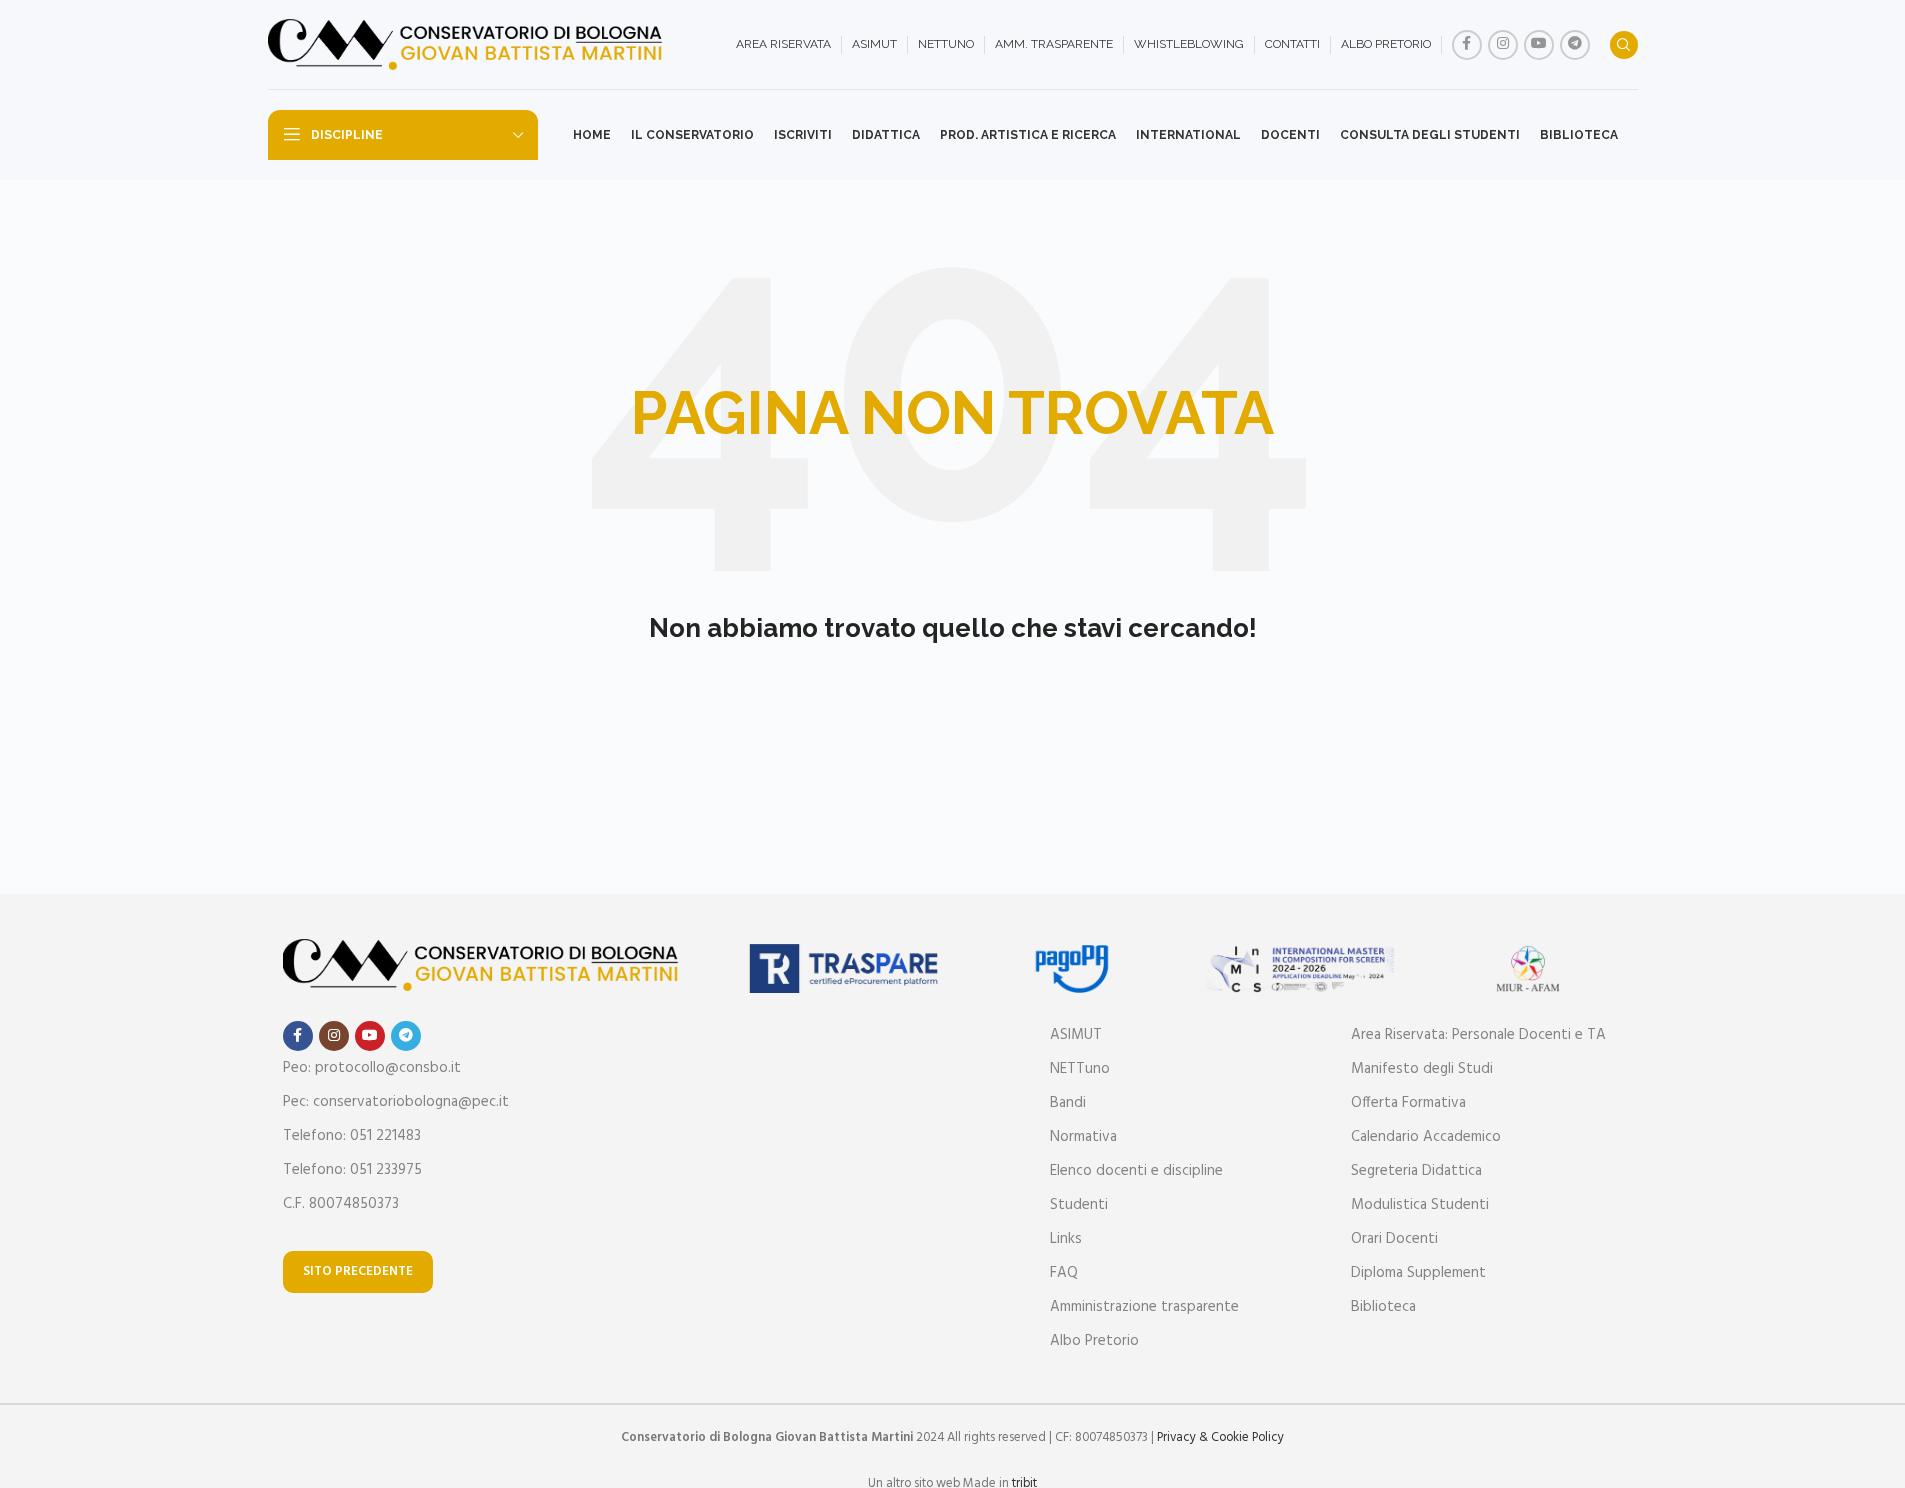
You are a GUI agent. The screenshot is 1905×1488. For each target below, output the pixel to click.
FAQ (1064, 1273)
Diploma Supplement (1418, 1273)
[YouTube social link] (1539, 45)
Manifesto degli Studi (1422, 1069)
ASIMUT (1076, 1035)
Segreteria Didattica (1416, 1171)
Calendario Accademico (1426, 1137)
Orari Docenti (1394, 1239)
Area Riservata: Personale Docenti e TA (1478, 1035)
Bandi (1068, 1103)
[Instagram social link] (1503, 45)
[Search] (1624, 45)
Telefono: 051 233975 (352, 1170)
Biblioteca (1383, 1307)
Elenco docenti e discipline (1136, 1171)
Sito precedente (358, 1271)
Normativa (1083, 1137)
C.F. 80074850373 (341, 1204)
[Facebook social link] (1467, 45)
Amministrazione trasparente (1144, 1307)
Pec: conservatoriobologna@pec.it (396, 1102)
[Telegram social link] (1575, 45)
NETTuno (1080, 1069)
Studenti (1079, 1205)
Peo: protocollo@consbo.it (372, 1068)
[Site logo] (468, 45)
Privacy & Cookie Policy (1220, 1437)
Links (1066, 1239)
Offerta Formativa (1408, 1103)
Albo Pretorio (1094, 1341)
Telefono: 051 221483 (352, 1136)
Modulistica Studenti (1420, 1205)
